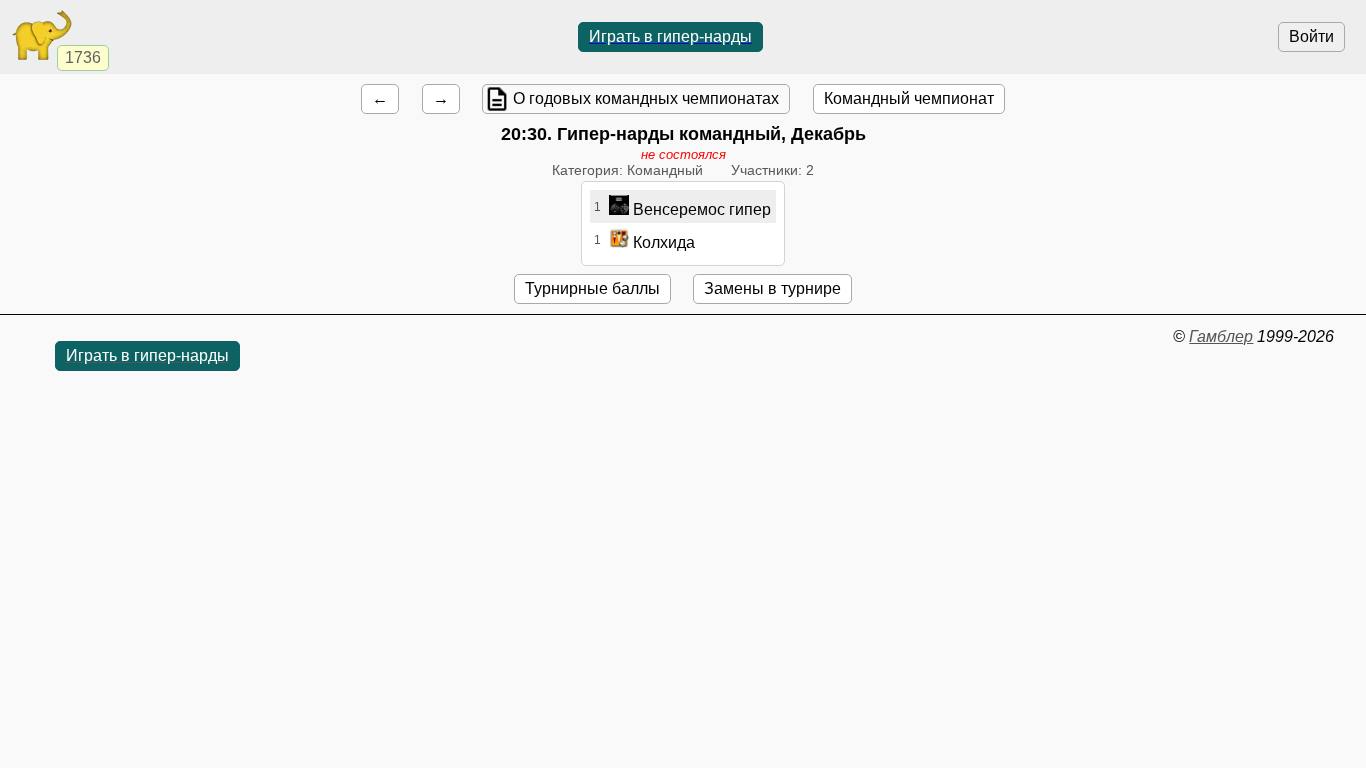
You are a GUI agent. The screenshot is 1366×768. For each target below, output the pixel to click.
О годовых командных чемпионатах (646, 98)
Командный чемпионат (909, 98)
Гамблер (1221, 336)
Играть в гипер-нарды (670, 36)
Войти (1311, 36)
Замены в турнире (772, 288)
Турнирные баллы (592, 288)
